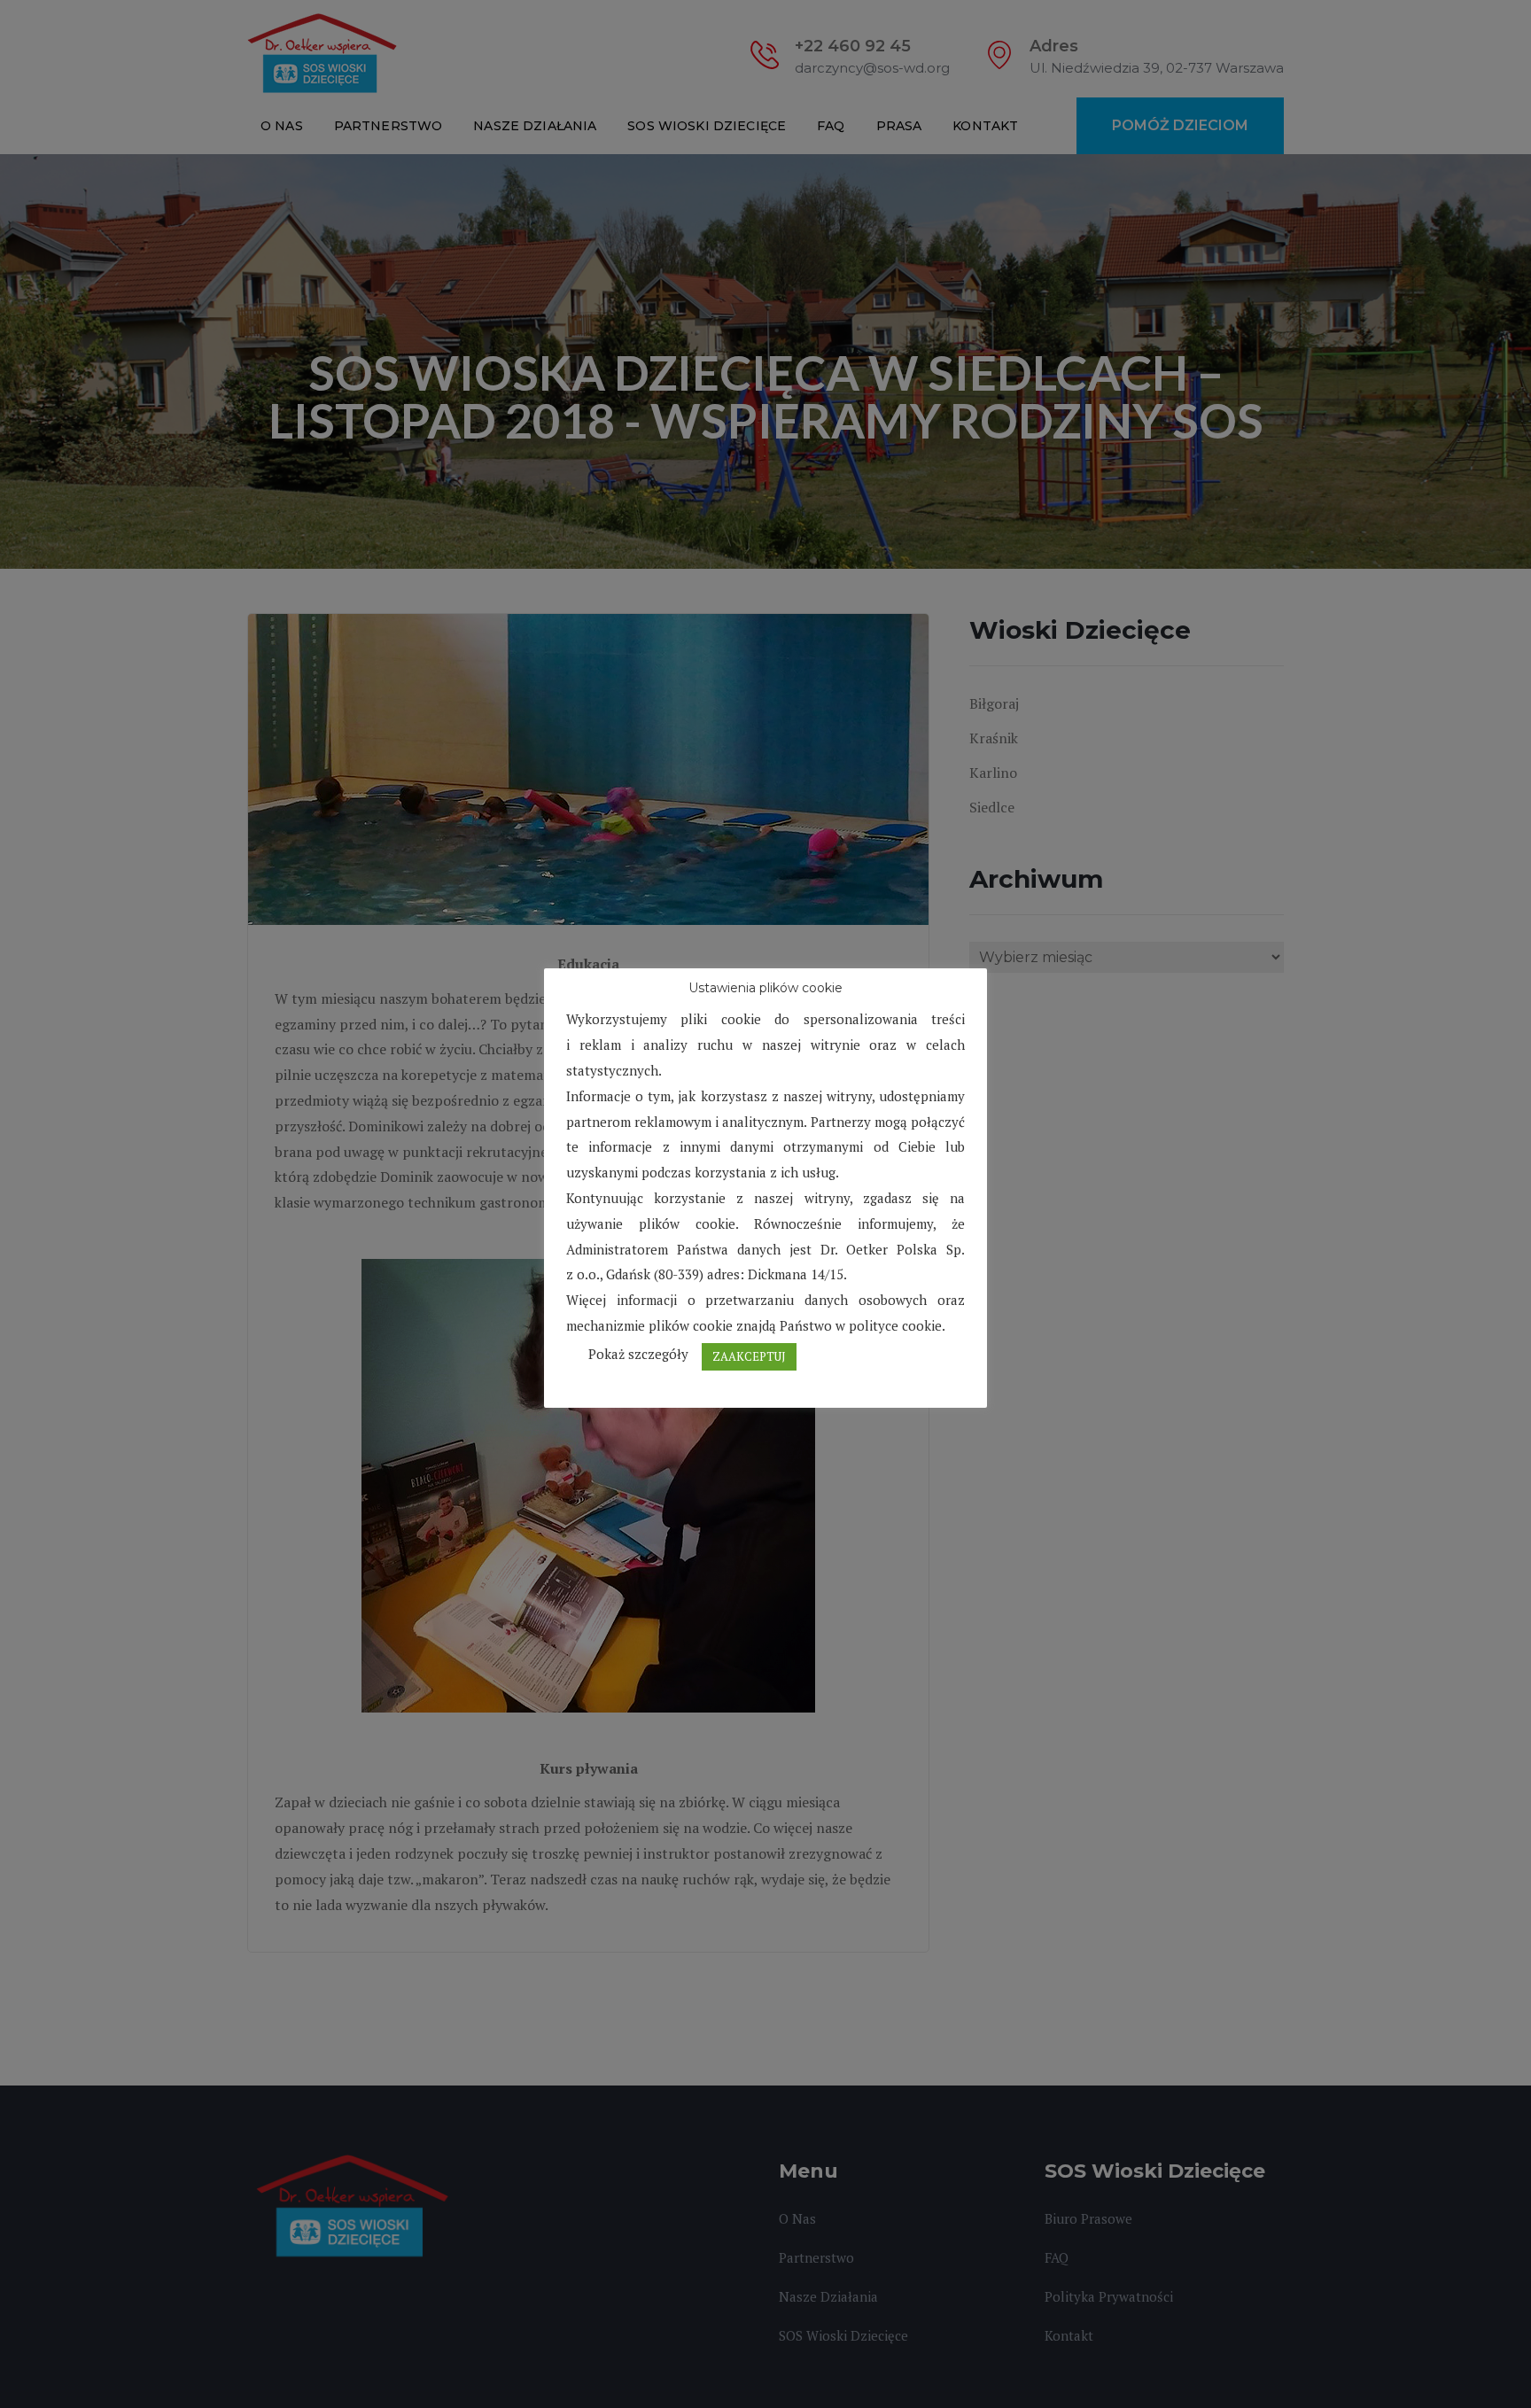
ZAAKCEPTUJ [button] (749, 1356)
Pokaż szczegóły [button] (638, 1354)
